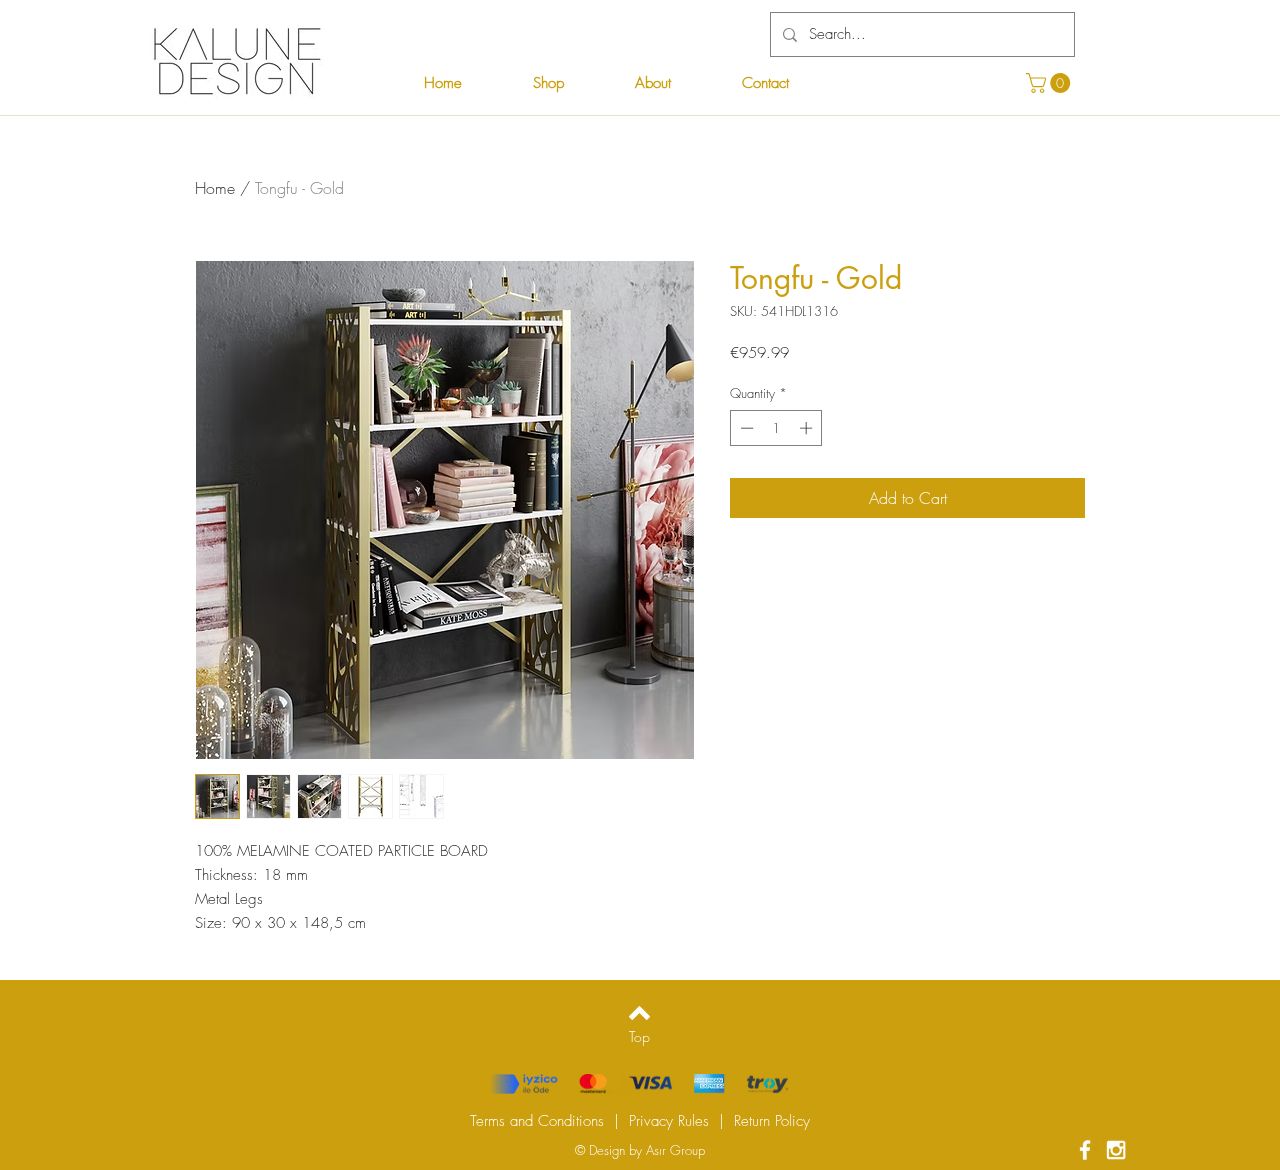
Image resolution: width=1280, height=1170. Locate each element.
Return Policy (772, 1121)
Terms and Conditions (537, 1121)
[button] (1050, 83)
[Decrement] (745, 428)
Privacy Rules (669, 1121)
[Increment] (808, 428)
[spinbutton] (776, 428)
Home (215, 188)
